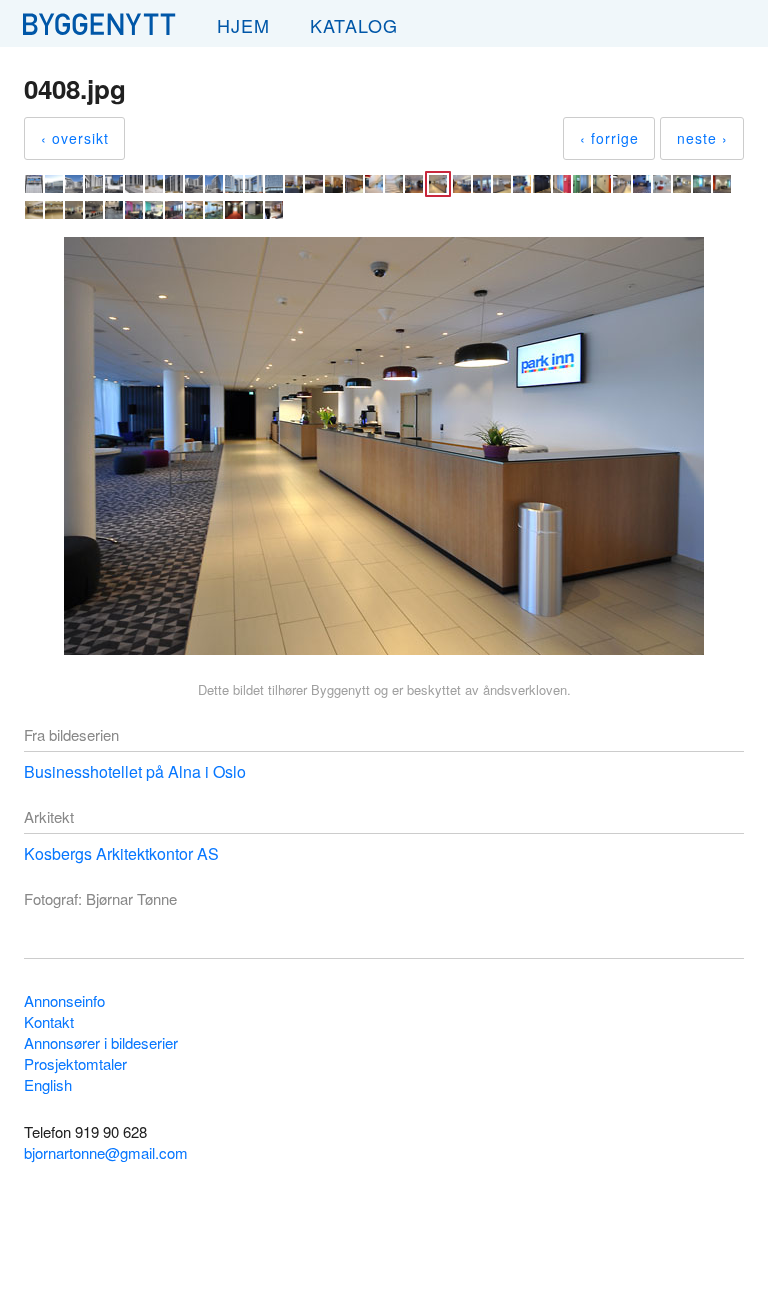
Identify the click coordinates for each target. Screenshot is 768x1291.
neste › (702, 138)
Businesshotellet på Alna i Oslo (135, 771)
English (48, 1084)
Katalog (354, 25)
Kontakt (49, 1021)
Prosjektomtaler (75, 1063)
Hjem (243, 25)
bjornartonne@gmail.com (106, 1152)
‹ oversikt (75, 138)
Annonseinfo (64, 1000)
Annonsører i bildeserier (101, 1042)
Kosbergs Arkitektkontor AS (121, 853)
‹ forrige (609, 138)
